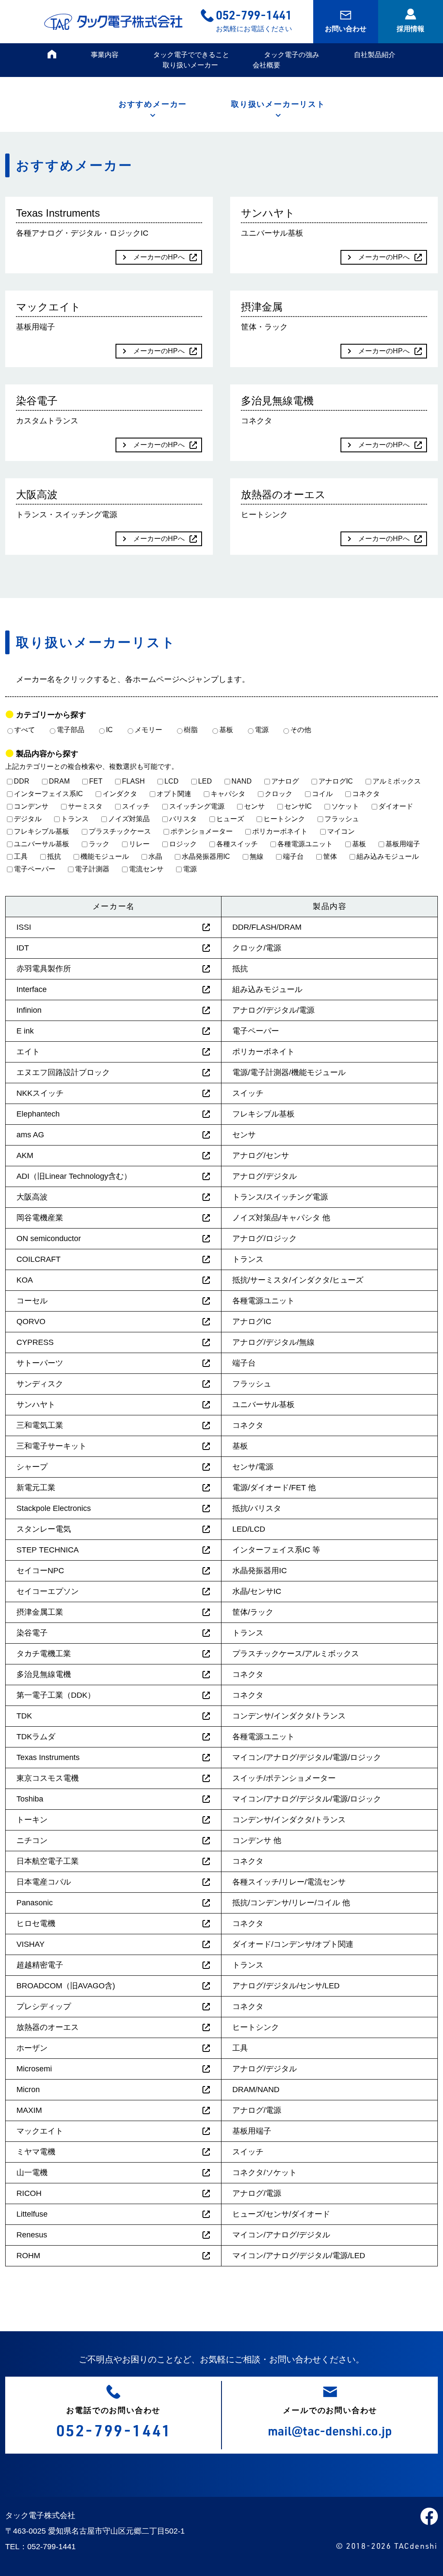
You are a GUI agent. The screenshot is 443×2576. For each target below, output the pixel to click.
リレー (139, 844)
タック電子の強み (292, 55)
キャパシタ (228, 794)
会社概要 (266, 65)
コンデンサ (31, 806)
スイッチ (136, 806)
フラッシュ (342, 819)
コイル (322, 794)
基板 (226, 730)
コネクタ (366, 794)
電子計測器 (92, 869)
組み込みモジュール (388, 856)
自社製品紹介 (375, 55)
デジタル (28, 819)
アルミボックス (397, 781)
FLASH (133, 781)
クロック (279, 794)
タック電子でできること (191, 55)
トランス (75, 819)
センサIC (298, 806)
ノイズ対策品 (129, 819)
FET (96, 781)
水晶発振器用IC (206, 856)
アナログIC (336, 781)
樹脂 (191, 730)
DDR (22, 781)
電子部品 (71, 730)
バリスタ (183, 819)
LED (205, 781)
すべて (25, 730)
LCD (172, 781)
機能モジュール (105, 856)
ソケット (345, 806)
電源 (262, 730)
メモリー (148, 730)
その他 (301, 730)
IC (109, 730)
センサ (254, 806)
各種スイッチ (237, 844)
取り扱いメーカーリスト (278, 104)
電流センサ (146, 869)
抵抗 (54, 856)
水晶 (155, 856)
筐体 (330, 856)
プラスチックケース (120, 831)
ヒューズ (230, 819)
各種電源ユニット (305, 844)
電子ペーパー (35, 869)
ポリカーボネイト (280, 831)
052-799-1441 (254, 14)
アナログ (285, 781)
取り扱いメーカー (190, 65)
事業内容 (105, 55)
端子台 (293, 856)
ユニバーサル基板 (42, 844)
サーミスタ (85, 806)
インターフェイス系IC (48, 794)
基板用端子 (403, 844)
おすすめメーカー (153, 104)
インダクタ (120, 794)
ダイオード (396, 806)
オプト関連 (174, 794)
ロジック (183, 844)
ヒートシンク (284, 819)
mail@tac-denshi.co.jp (330, 2430)
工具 (21, 856)
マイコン (341, 831)
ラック (99, 844)
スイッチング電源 (197, 806)
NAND (242, 781)
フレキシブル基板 (42, 831)
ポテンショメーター (202, 831)
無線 (257, 856)
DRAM (59, 781)
